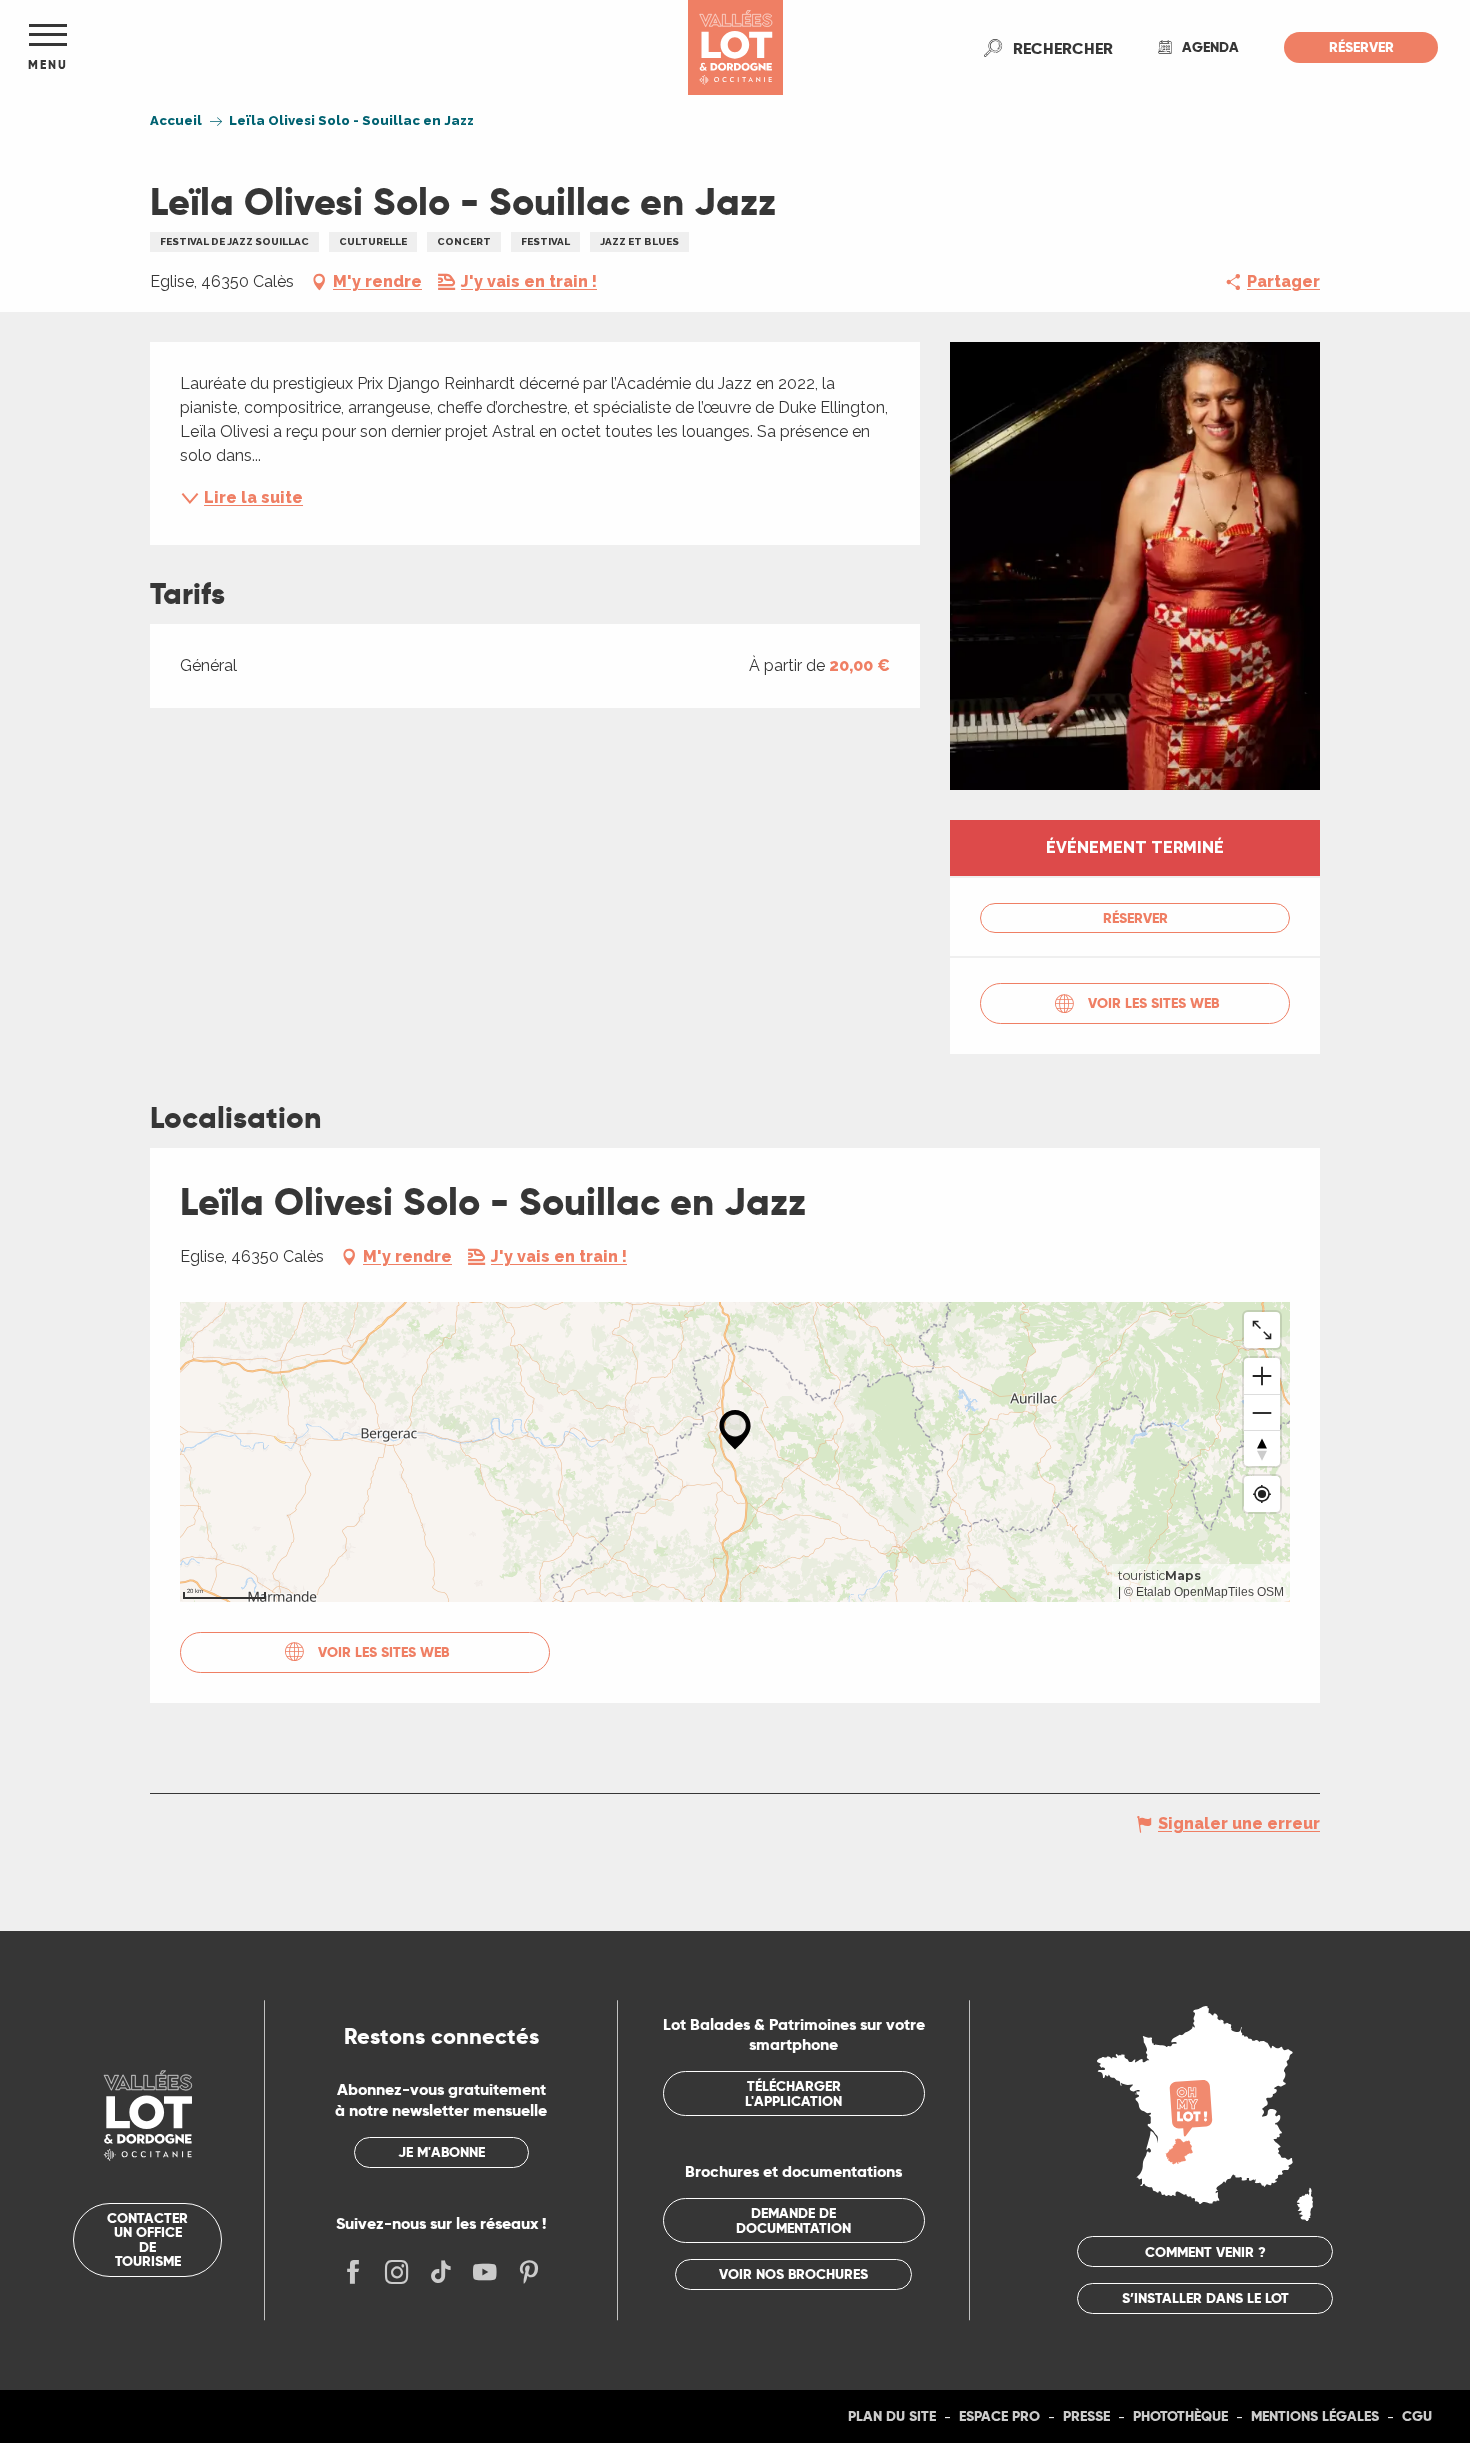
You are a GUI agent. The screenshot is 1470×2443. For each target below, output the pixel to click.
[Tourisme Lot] (735, 47)
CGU (1417, 2416)
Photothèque (1180, 2416)
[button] (1063, 48)
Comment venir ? (1205, 2252)
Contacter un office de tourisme (147, 2239)
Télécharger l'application (793, 2093)
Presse (1086, 2416)
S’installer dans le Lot (1205, 2298)
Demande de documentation (793, 2220)
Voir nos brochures (793, 2274)
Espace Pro (999, 2416)
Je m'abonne (441, 2152)
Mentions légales (1315, 2416)
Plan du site (892, 2416)
